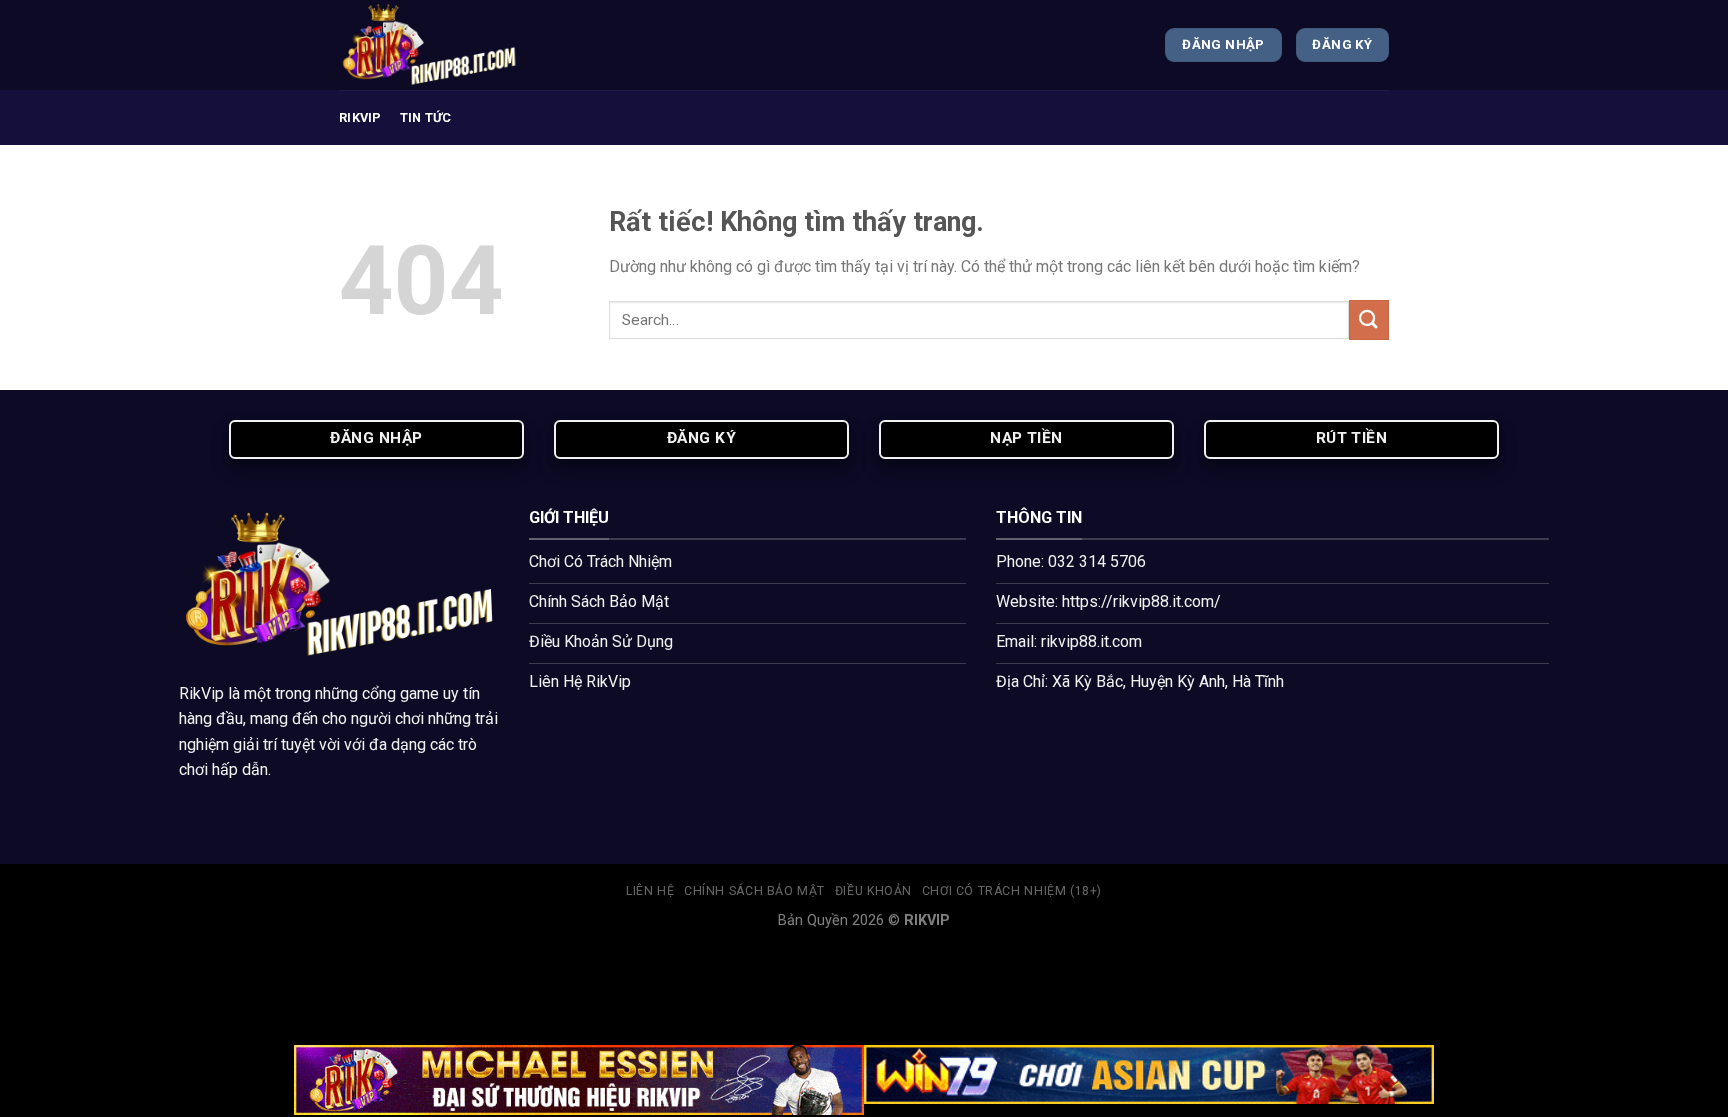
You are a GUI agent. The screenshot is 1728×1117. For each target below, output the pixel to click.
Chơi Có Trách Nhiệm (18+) (1012, 891)
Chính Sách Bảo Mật (754, 891)
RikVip (201, 693)
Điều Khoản (873, 891)
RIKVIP (360, 117)
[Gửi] (1369, 319)
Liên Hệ (650, 891)
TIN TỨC (426, 117)
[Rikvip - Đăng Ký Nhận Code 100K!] (439, 45)
